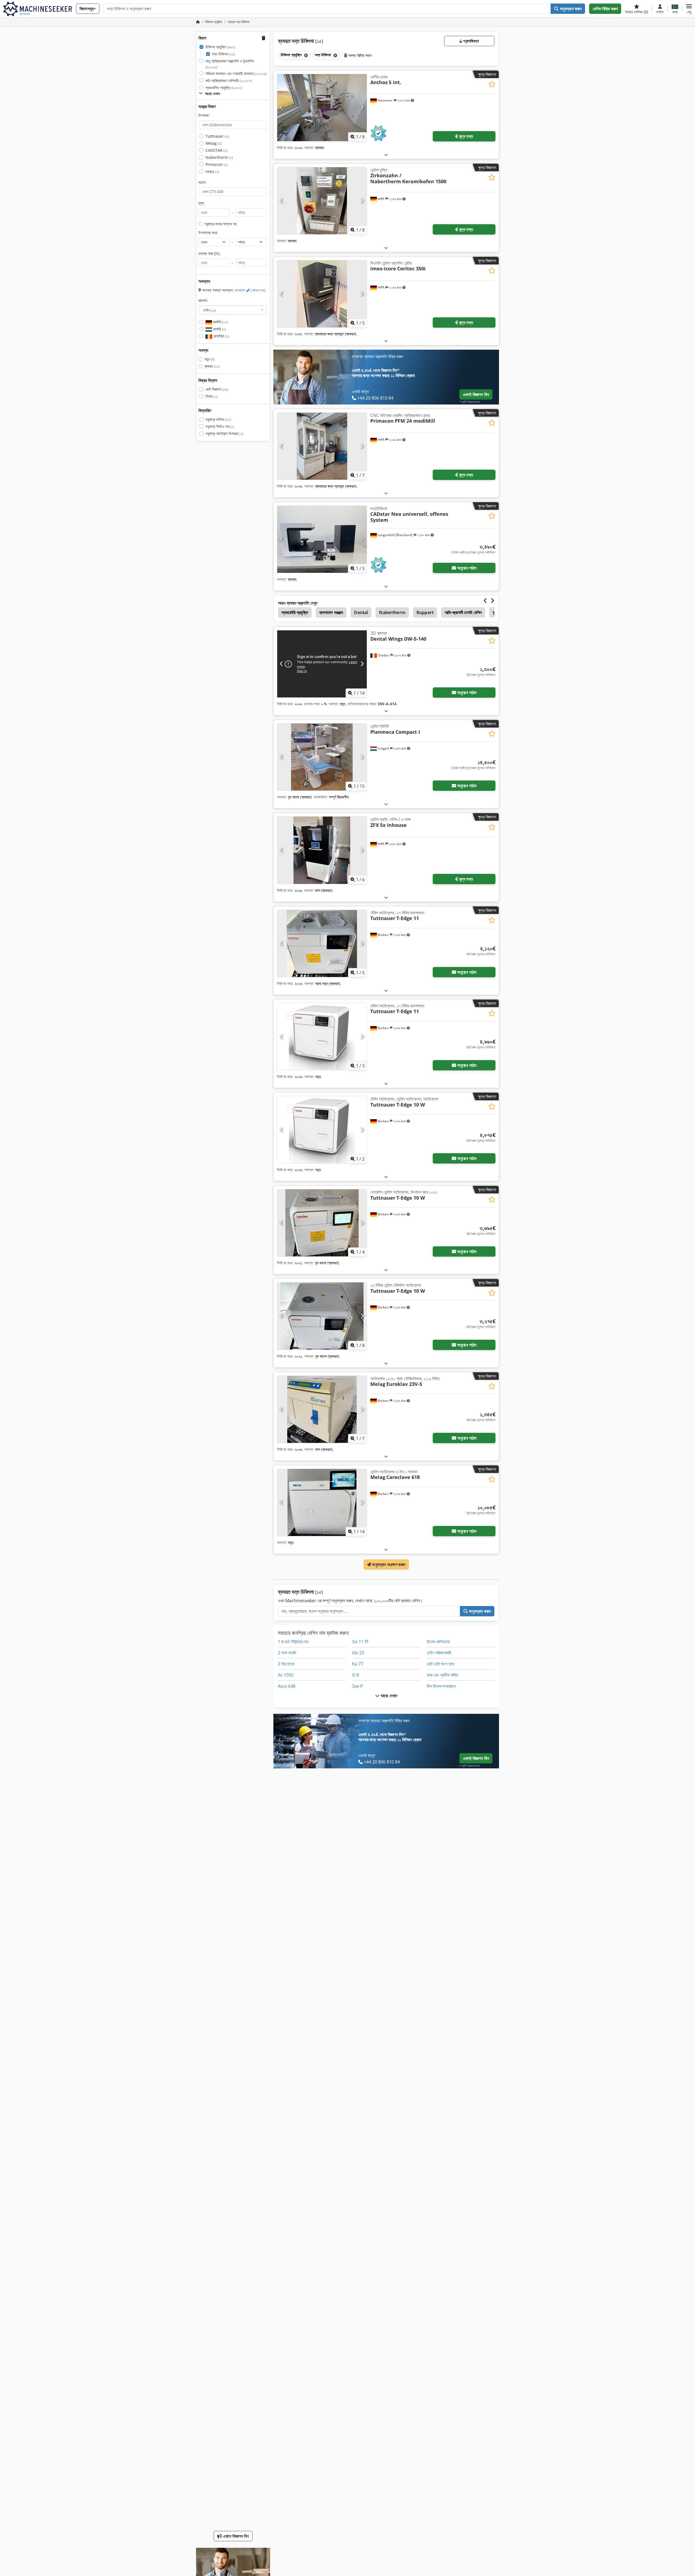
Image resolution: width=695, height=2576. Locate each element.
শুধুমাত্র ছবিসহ (218, 419)
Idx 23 (358, 1653)
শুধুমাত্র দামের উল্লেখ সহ (221, 224)
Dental (361, 612)
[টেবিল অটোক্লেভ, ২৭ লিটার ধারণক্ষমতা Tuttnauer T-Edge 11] (322, 944)
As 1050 (286, 1675)
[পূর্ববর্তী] (282, 108)
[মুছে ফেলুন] (305, 55)
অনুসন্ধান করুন (570, 9)
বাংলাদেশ (250, 290)
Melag (214, 143)
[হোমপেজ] (198, 22)
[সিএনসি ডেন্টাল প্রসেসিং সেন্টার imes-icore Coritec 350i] (322, 294)
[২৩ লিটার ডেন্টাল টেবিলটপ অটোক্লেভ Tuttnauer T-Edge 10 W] (322, 1316)
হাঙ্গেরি (219, 329)
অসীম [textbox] (210, 310)
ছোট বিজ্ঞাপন (217, 389)
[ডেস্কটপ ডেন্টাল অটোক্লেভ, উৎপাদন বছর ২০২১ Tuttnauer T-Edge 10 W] (322, 1223)
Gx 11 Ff (360, 1642)
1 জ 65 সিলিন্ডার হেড (293, 1642)
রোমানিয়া (220, 336)
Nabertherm (219, 157)
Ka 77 (358, 1664)
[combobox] (233, 310)
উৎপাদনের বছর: (208, 233)
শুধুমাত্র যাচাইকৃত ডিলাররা (224, 433)
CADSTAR (216, 150)
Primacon (217, 164)
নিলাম (211, 396)
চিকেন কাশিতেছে (438, 1642)
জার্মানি (220, 322)
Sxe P (358, 1686)
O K (356, 1675)
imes (212, 171)
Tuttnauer (217, 136)
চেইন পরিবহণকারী (439, 1653)
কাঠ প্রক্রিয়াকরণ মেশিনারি (229, 80)
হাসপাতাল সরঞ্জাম (331, 612)
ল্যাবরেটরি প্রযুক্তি (295, 612)
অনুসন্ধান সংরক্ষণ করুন (388, 1564)
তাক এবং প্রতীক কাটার (442, 1675)
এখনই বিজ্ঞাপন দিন (476, 394)
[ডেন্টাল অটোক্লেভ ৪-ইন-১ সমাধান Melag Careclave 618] (322, 1502)
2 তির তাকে (286, 1664)
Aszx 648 (287, 1686)
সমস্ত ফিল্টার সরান (359, 55)
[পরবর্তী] (362, 108)
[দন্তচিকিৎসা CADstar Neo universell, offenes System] (322, 539)
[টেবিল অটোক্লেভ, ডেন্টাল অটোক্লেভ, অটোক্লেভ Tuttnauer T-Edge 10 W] (322, 1130)
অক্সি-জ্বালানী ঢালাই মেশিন (463, 612)
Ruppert (425, 612)
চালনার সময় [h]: (209, 253)
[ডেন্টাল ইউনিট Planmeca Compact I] (322, 757)
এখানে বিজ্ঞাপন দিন (235, 2536)
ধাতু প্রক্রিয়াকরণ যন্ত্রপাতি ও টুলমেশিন (230, 64)
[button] (689, 9)
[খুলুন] (386, 155)
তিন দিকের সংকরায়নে (441, 1686)
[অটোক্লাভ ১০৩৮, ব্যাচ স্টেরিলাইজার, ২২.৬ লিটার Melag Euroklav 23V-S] (322, 1409)
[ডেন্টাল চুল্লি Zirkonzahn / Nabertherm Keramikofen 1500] (322, 201)
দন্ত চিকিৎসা (223, 54)
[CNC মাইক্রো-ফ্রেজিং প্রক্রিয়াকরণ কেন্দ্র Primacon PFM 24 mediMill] (322, 446)
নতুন (210, 359)
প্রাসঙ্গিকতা (470, 41)
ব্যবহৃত (212, 366)
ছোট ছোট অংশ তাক (440, 1664)
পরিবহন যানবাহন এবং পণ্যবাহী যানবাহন (236, 73)
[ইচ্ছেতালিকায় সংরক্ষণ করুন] (492, 84)
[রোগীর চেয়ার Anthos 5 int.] (322, 108)
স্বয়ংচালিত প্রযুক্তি (224, 88)
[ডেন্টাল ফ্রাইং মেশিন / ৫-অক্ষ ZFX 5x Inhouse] (322, 850)
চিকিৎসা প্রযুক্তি (220, 47)
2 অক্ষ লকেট (287, 1653)
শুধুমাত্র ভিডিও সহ (220, 426)
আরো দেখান (388, 1696)
